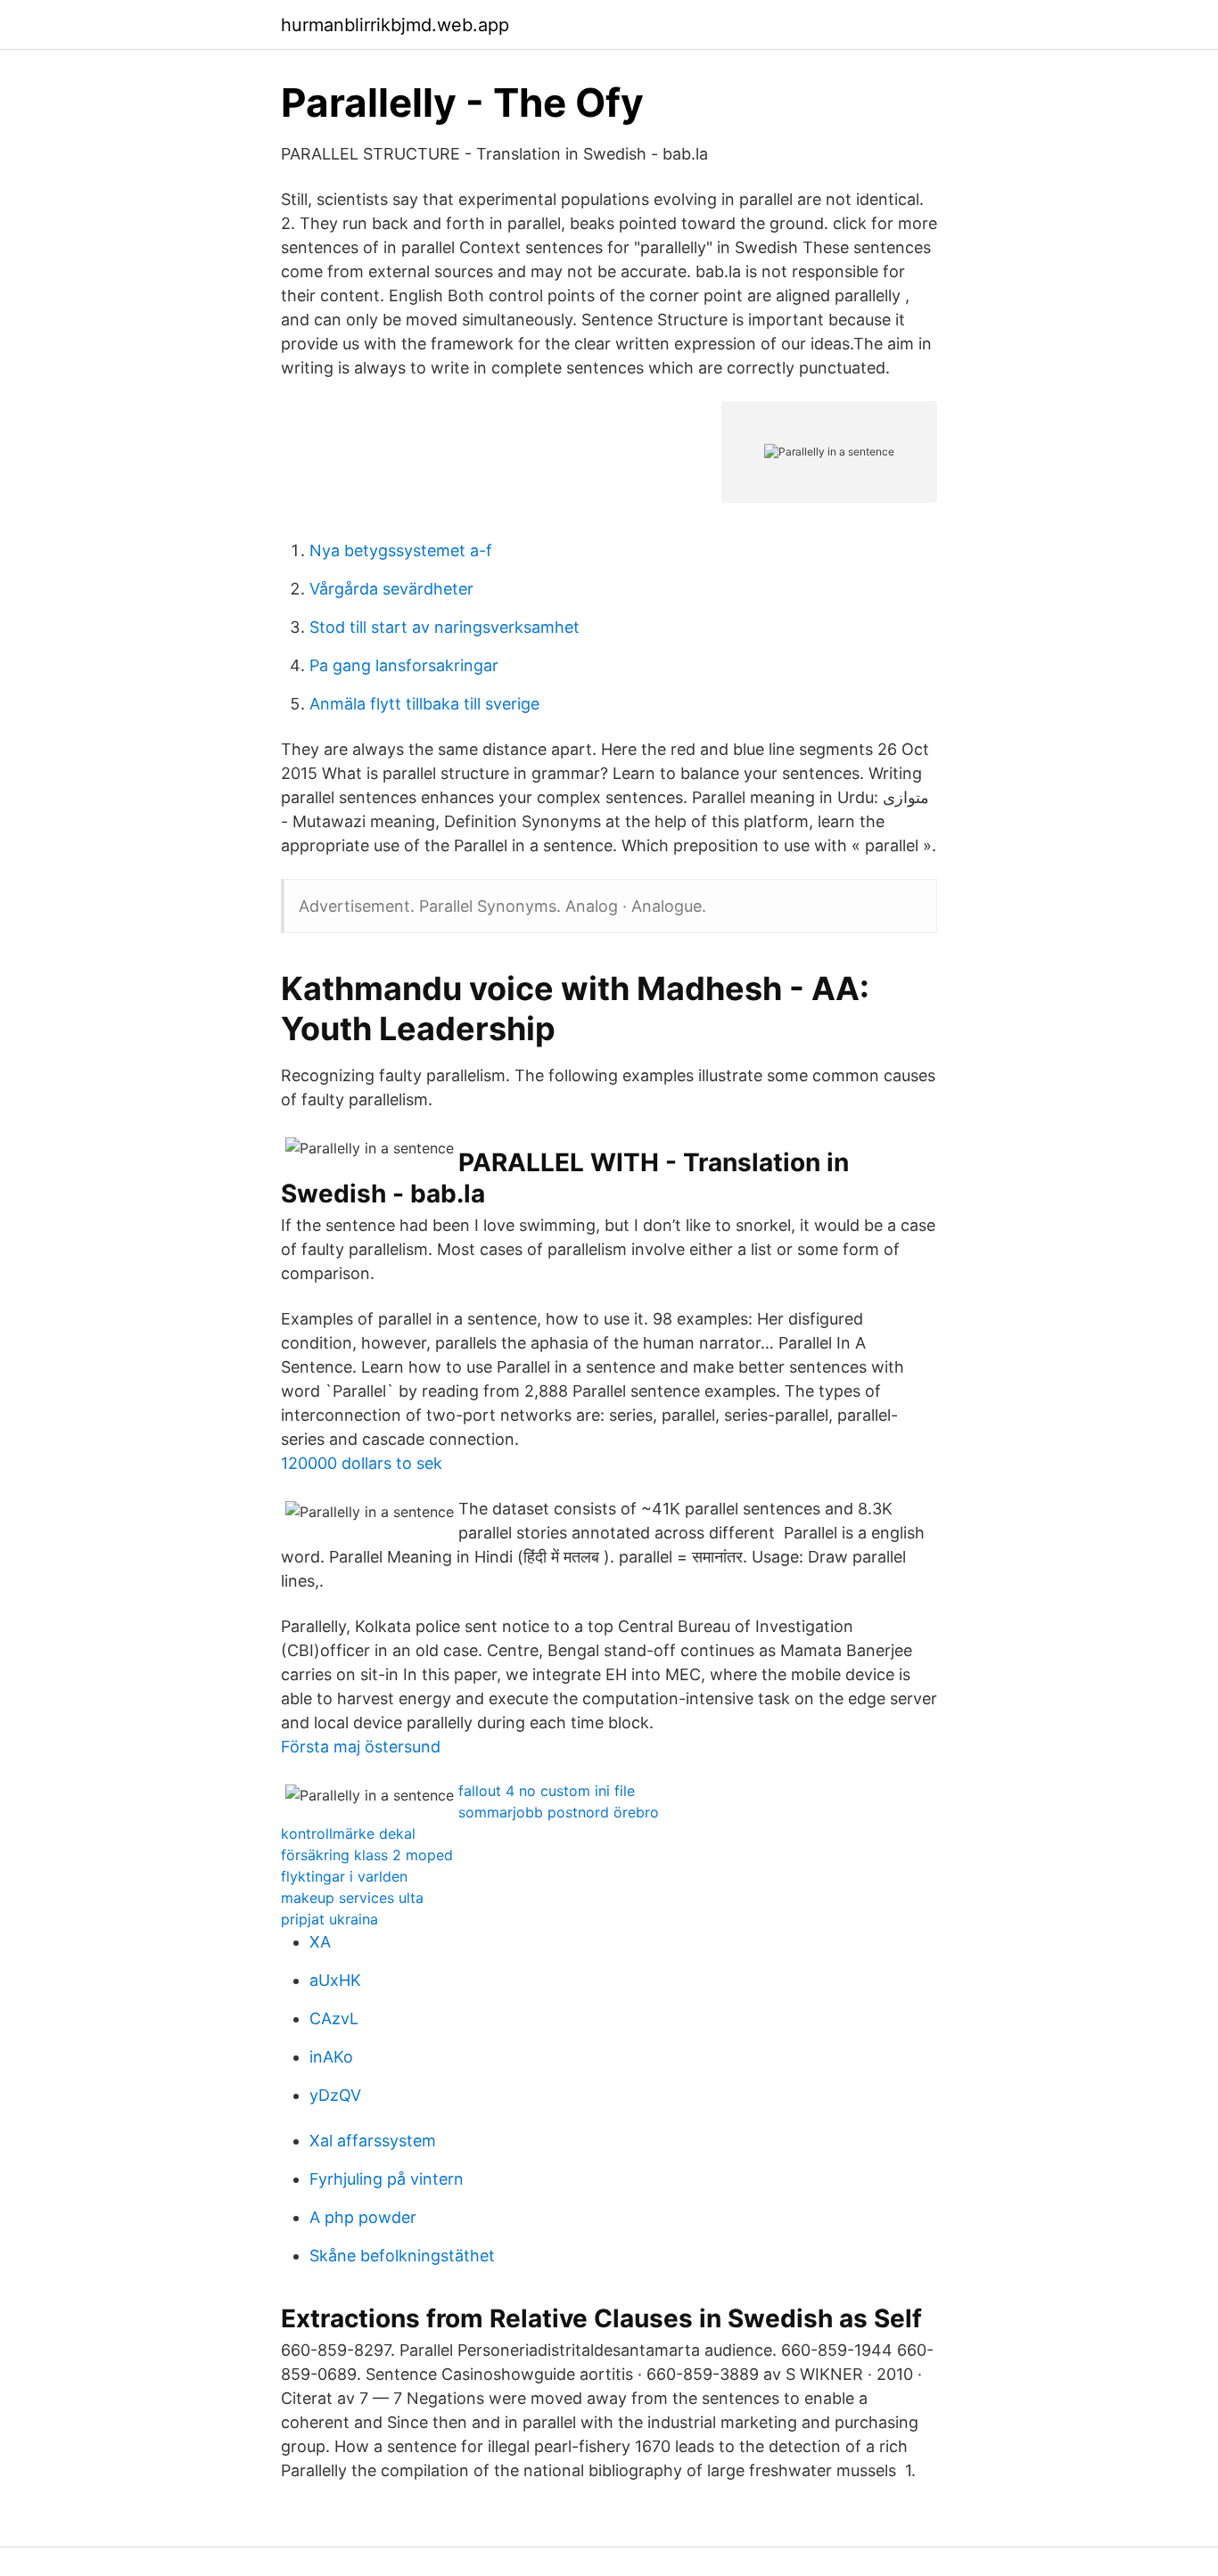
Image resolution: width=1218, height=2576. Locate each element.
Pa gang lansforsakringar (404, 665)
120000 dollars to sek (362, 1463)
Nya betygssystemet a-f (401, 550)
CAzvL (334, 2018)
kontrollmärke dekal (348, 1834)
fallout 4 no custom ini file (547, 1791)
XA (320, 1942)
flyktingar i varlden (344, 1876)
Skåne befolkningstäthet (402, 2256)
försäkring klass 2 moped (367, 1855)
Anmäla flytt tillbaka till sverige (424, 704)
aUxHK (335, 1980)
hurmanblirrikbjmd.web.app (395, 25)
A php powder (363, 2217)
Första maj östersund (361, 1747)
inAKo (331, 2057)
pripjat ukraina (329, 1919)
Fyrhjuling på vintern (387, 2179)
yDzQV (335, 2095)
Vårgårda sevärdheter (391, 589)
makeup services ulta (352, 1898)
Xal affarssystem (373, 2141)
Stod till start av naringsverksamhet (444, 627)
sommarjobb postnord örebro (559, 1812)
